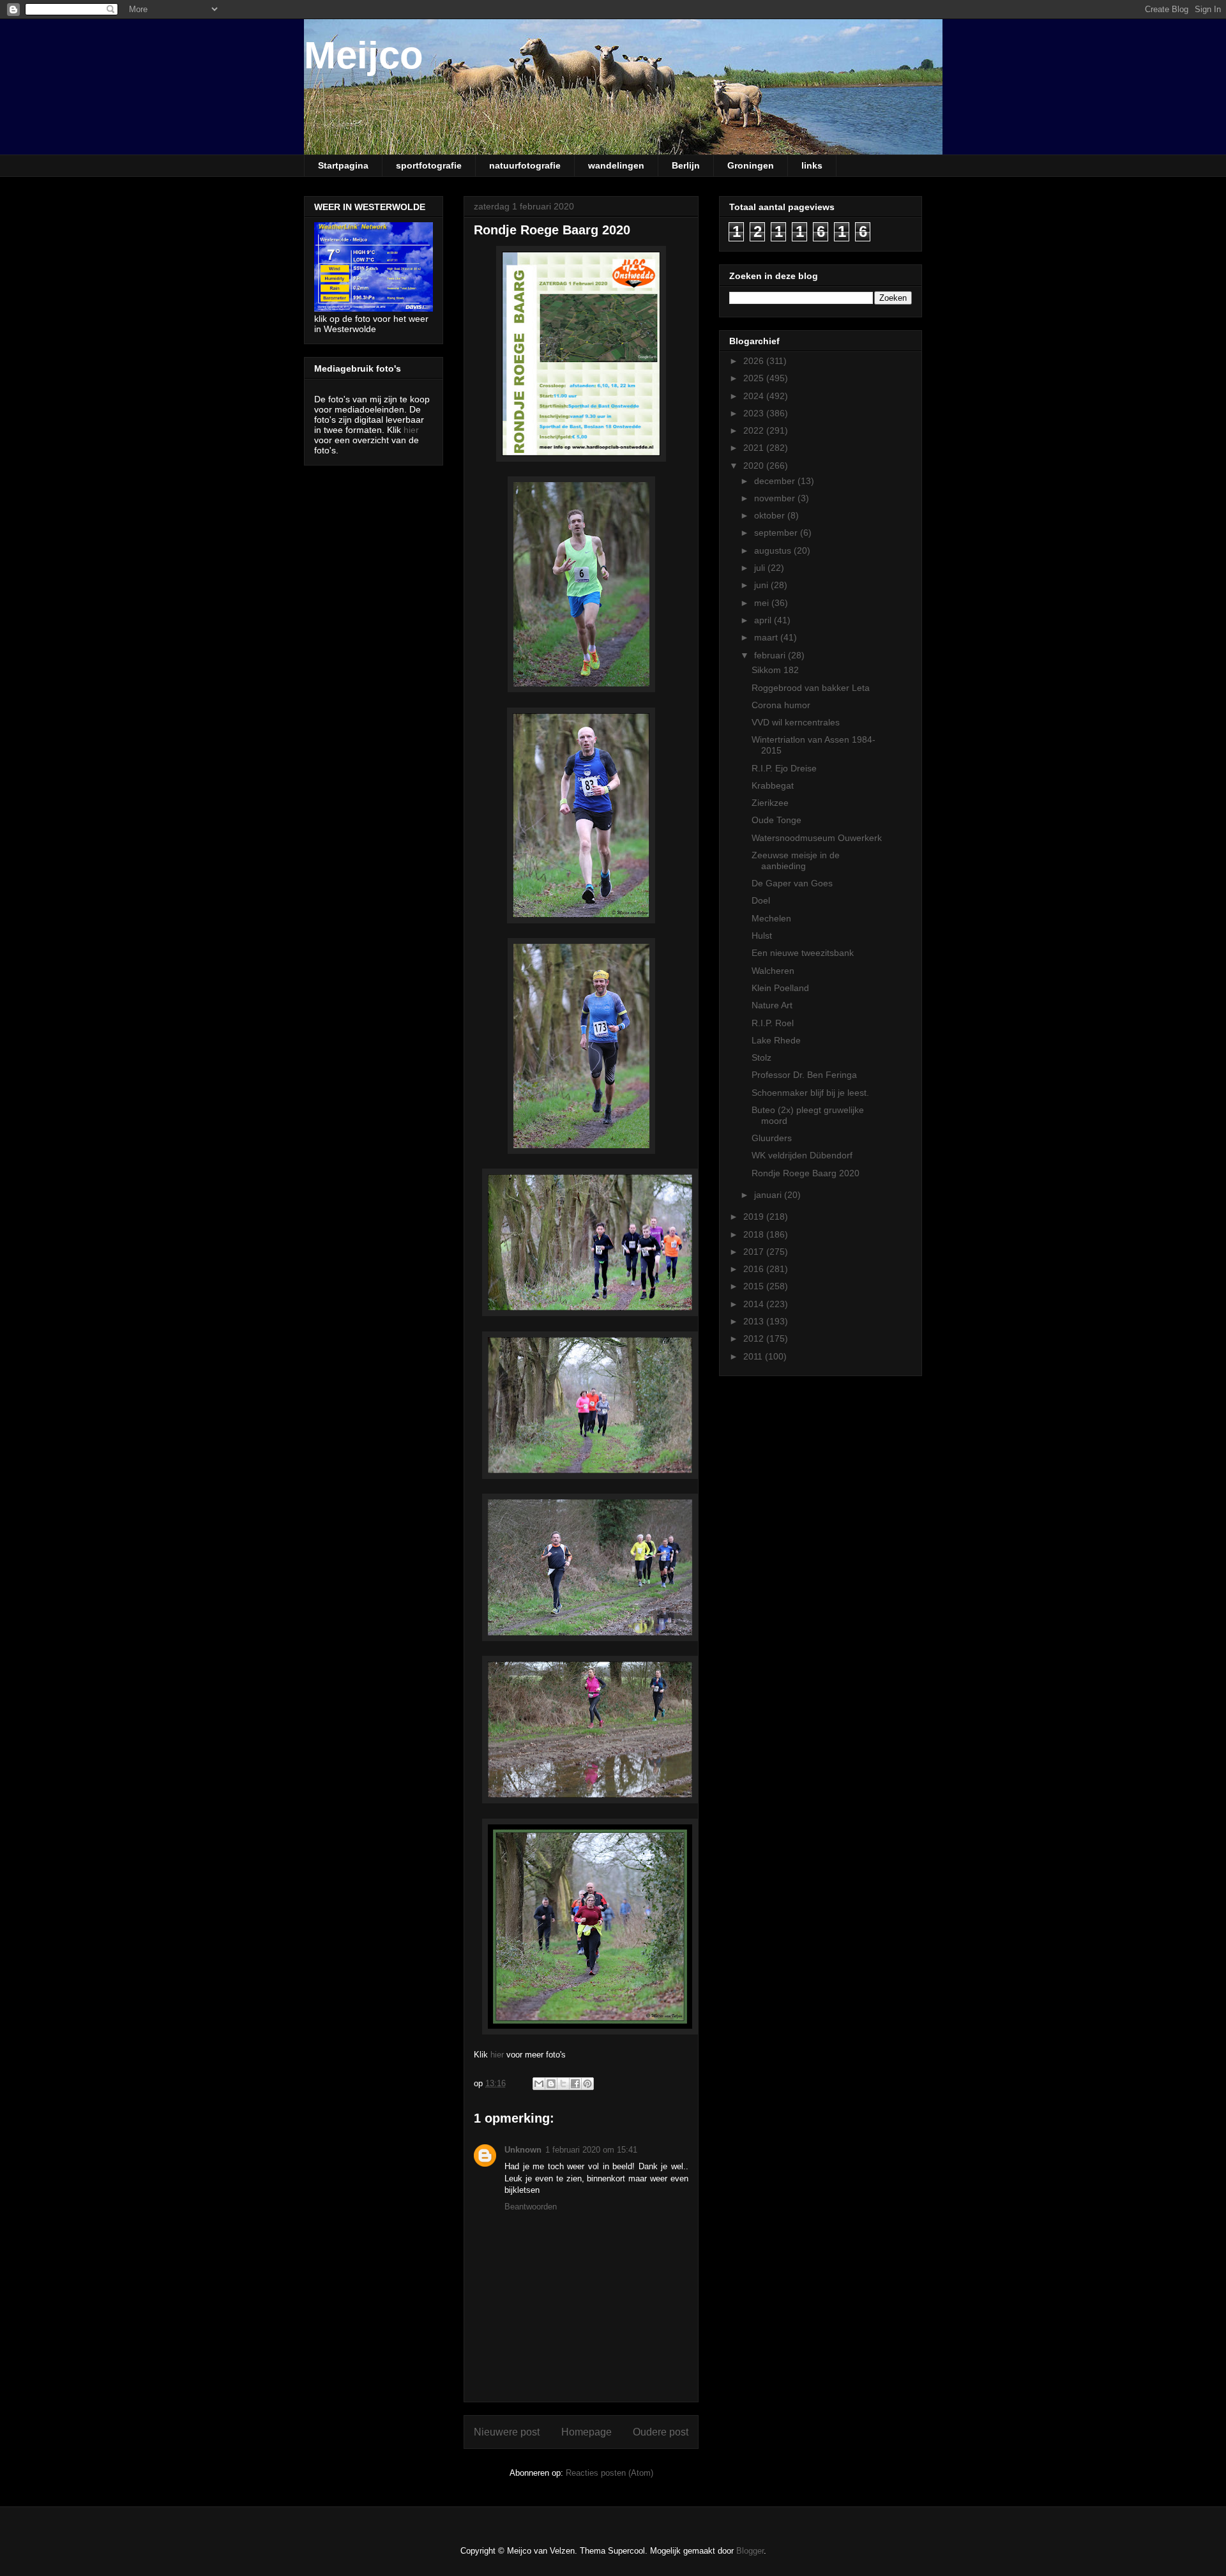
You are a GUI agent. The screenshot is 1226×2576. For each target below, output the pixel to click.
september (777, 533)
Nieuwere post (507, 2432)
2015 (755, 1286)
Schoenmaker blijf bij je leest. (810, 1093)
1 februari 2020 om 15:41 (591, 2150)
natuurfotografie (525, 165)
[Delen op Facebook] (575, 2084)
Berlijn (686, 165)
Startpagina (343, 165)
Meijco (364, 55)
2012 (755, 1338)
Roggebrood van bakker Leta (811, 688)
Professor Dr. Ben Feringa (804, 1075)
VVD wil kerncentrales (796, 722)
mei (763, 603)
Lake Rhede (776, 1040)
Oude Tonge (776, 820)
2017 (755, 1252)
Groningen (751, 165)
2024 (755, 396)
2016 (755, 1269)
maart (767, 637)
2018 (755, 1234)
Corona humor (781, 705)
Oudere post (661, 2432)
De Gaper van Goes (792, 883)
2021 (755, 448)
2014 (755, 1304)
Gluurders (772, 1138)
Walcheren (773, 971)
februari (771, 655)
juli (761, 568)
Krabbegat (773, 785)
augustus (774, 550)
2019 (755, 1216)
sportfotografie (429, 165)
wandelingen (616, 165)
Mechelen (771, 918)
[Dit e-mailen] (539, 2084)
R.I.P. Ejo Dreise (784, 768)
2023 (755, 413)
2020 (755, 466)
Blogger (750, 2551)
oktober (771, 515)
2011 (754, 1356)
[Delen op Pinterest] (587, 2084)
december (776, 481)
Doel (761, 900)
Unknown (523, 2150)
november (776, 498)
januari (769, 1195)
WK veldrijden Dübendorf (802, 1155)
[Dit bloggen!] (551, 2084)
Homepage (587, 2432)
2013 (755, 1321)
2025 (755, 378)
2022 (755, 430)
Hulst (762, 936)
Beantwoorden (531, 2207)
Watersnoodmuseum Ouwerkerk (817, 838)
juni (762, 585)
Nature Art (772, 1005)
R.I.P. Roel (773, 1023)
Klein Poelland (780, 988)
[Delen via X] (563, 2084)
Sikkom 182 (775, 670)
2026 (755, 361)
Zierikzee (770, 803)
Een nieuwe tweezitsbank (803, 953)
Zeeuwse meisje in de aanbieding (796, 860)
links (812, 165)
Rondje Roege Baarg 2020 (806, 1173)
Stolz (761, 1057)
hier (497, 2055)
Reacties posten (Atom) (609, 2473)
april (764, 620)
